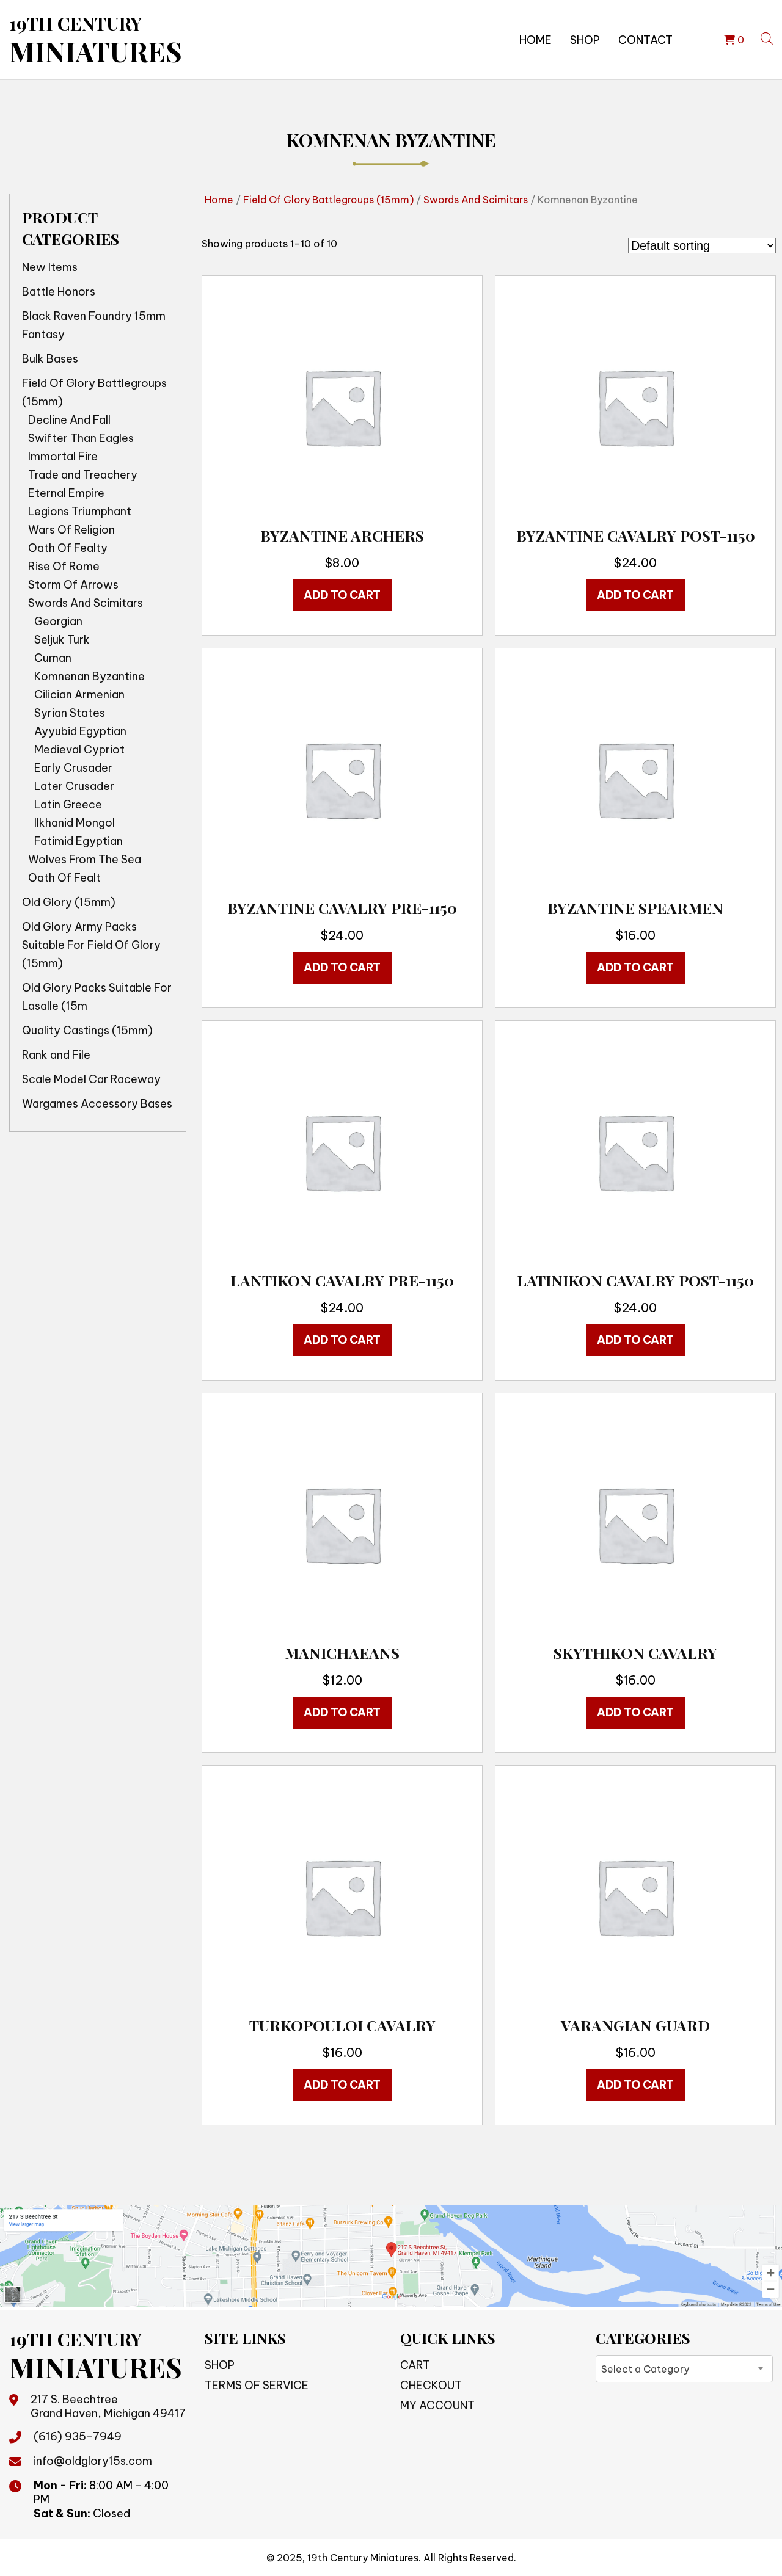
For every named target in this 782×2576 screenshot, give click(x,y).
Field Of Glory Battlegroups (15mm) (94, 392)
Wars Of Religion (71, 530)
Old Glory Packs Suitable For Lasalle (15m (97, 997)
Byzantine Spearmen (635, 908)
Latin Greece (68, 804)
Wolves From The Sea (85, 859)
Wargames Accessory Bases (97, 1104)
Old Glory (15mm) (69, 902)
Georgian (58, 621)
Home (535, 40)
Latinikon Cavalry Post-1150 (635, 1280)
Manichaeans (342, 1653)
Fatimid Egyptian (79, 841)
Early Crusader (73, 768)
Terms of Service (257, 2385)
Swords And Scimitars (86, 603)
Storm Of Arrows (73, 585)
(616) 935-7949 (78, 2436)
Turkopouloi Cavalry (342, 2025)
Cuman (53, 658)
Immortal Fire (63, 456)
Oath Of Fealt (64, 878)
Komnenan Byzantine (90, 676)
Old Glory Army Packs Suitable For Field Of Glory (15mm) (91, 945)
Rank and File (56, 1055)
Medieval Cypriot (79, 749)
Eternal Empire (66, 493)
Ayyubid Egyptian (80, 731)
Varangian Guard (635, 2025)
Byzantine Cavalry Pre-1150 (342, 908)
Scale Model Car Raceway (91, 1079)
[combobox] (684, 2369)
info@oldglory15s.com (93, 2461)
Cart (415, 2365)
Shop (585, 40)
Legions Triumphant (80, 511)
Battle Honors (59, 292)
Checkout (431, 2385)
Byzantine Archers (342, 535)
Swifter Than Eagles (81, 438)
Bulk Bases (50, 359)
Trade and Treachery (83, 475)
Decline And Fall (69, 420)
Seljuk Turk (62, 640)
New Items (50, 267)
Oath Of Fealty (68, 548)
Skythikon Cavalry (635, 1653)
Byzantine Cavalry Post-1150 (636, 535)
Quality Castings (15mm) (87, 1030)
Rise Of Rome (64, 566)
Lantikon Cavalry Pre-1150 (342, 1280)
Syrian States (70, 713)
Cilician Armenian (79, 695)
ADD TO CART (342, 595)
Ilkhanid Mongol (75, 823)
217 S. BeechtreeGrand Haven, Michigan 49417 (108, 2406)
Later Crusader (74, 786)
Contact (645, 40)
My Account (437, 2405)
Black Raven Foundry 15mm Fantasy (94, 325)
